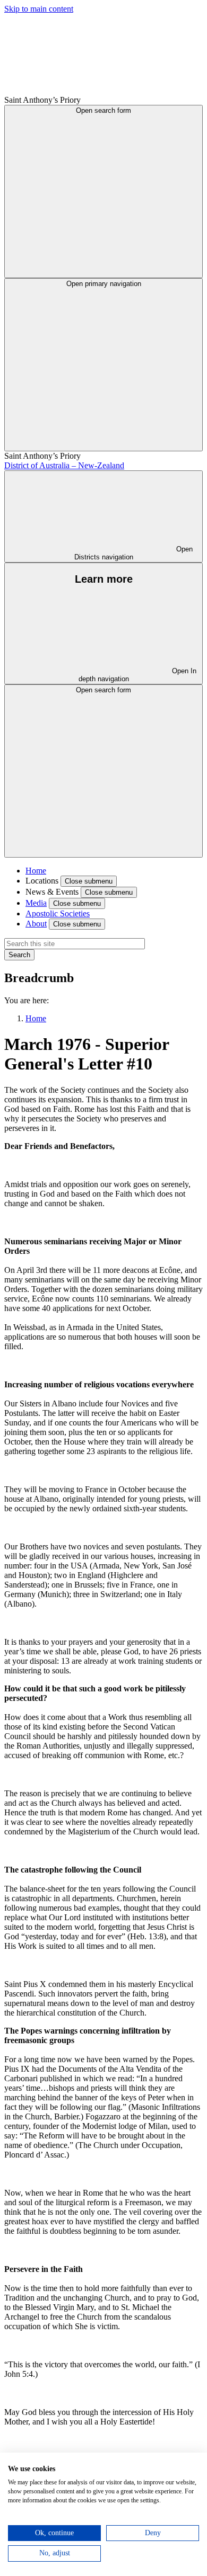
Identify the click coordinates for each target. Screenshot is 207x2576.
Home (36, 871)
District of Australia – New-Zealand (64, 465)
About (36, 924)
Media (36, 903)
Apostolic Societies (58, 913)
